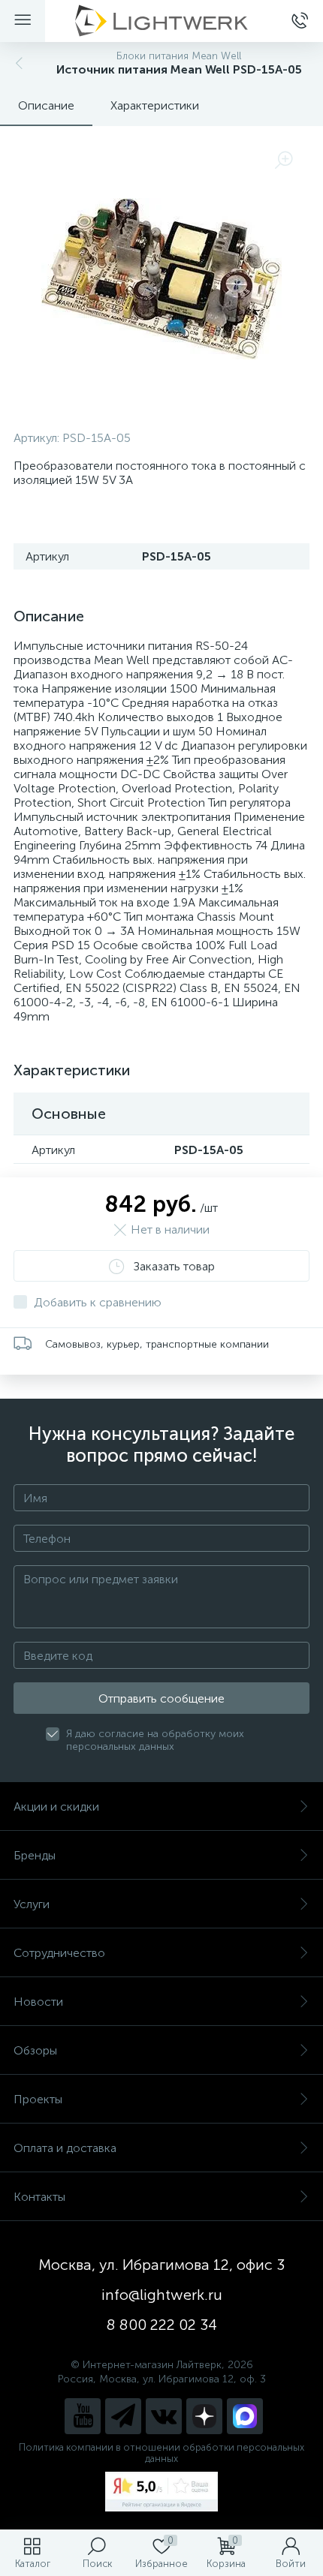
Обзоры (35, 2050)
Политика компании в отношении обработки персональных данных (161, 2453)
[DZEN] (204, 2416)
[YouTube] (83, 2416)
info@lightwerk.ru (162, 2295)
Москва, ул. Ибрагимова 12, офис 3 (161, 2265)
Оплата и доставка (65, 2148)
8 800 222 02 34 (162, 2325)
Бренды (35, 1855)
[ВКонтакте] (164, 2416)
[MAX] (245, 2416)
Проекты (38, 2099)
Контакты (39, 2197)
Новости (38, 2002)
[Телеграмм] (123, 2416)
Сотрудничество (59, 1953)
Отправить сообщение (161, 1698)
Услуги (32, 1904)
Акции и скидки (56, 1807)
